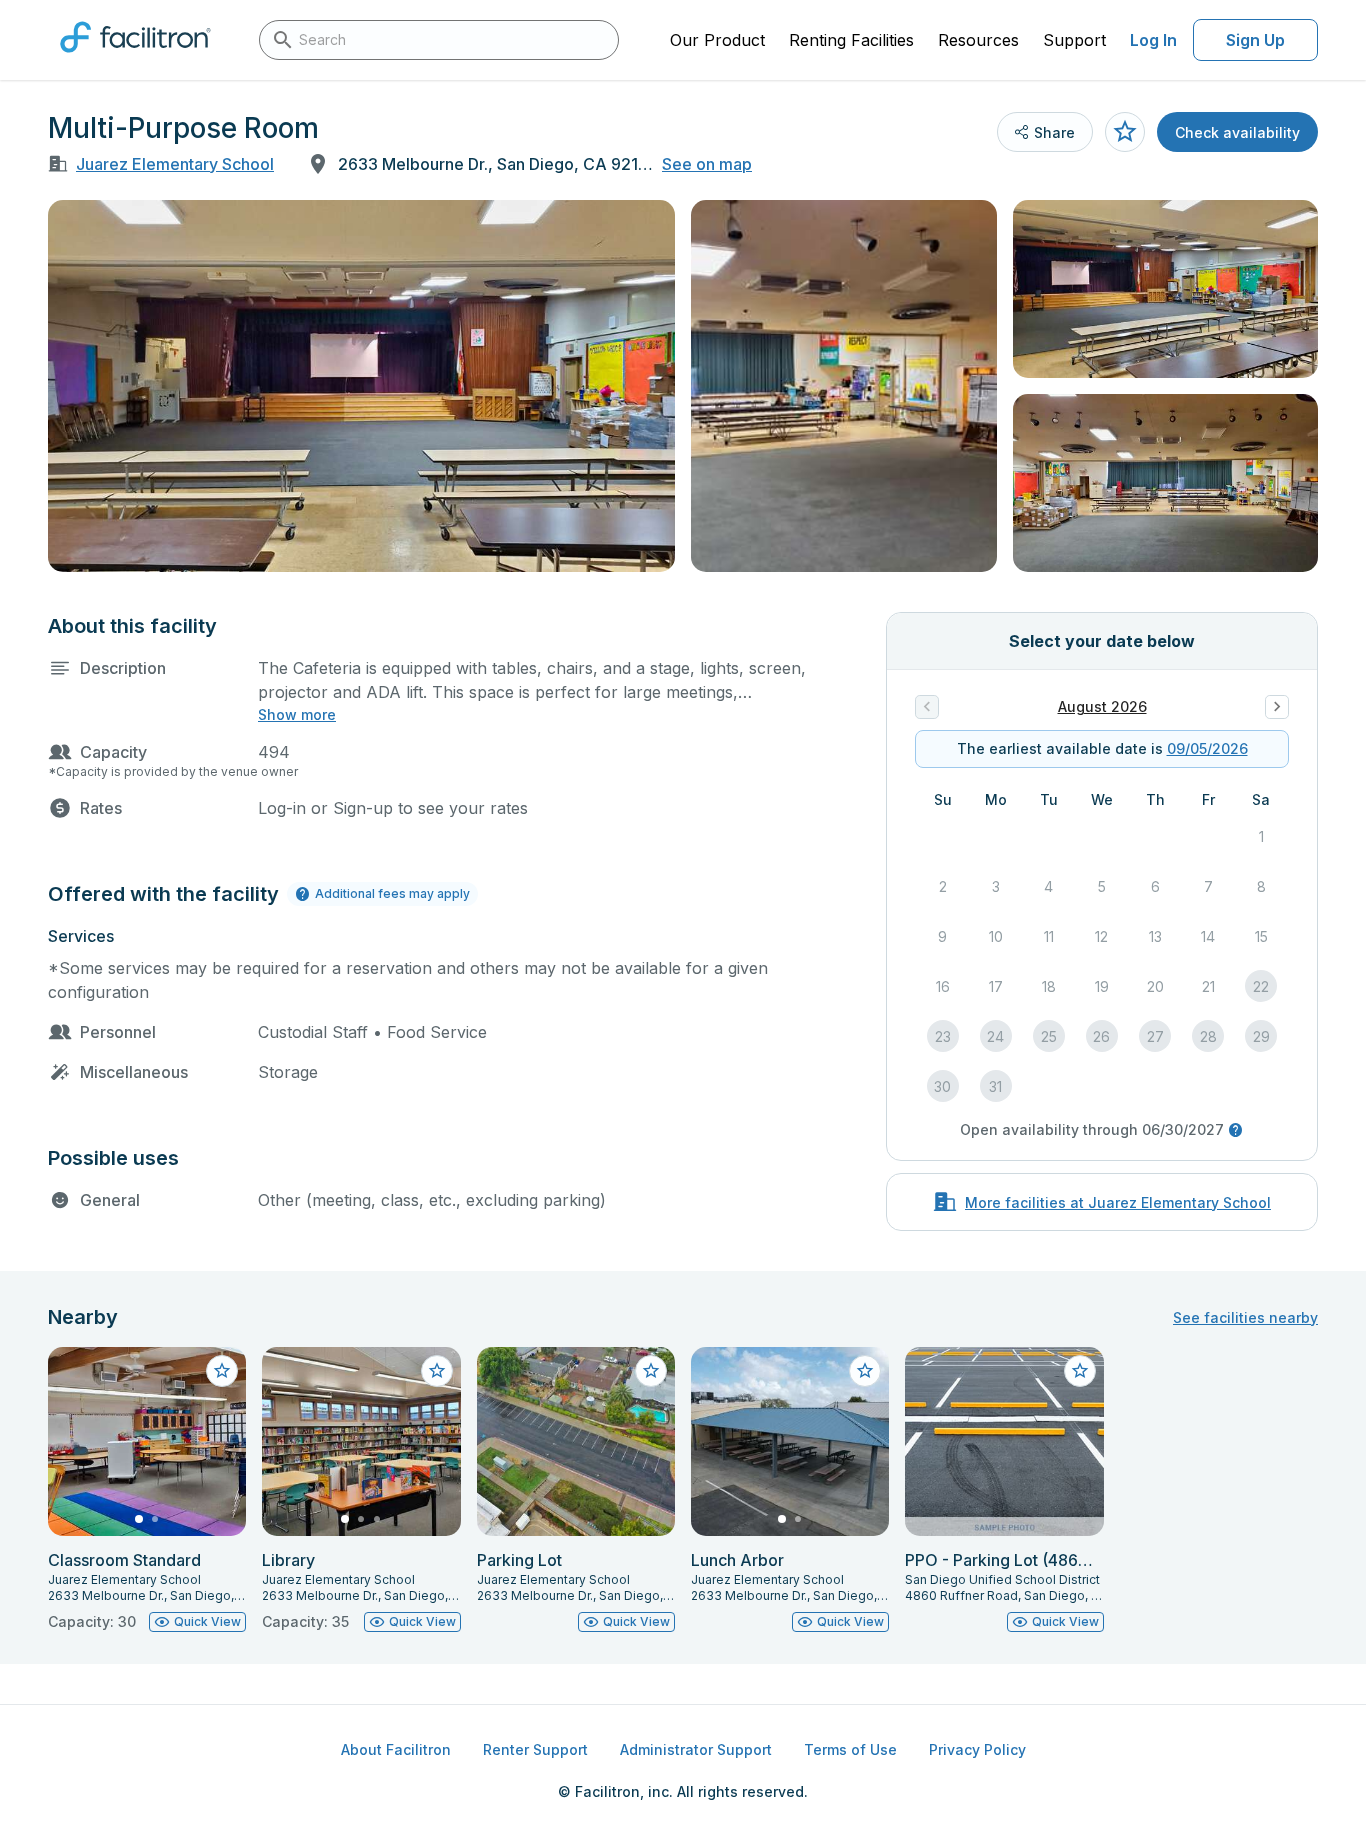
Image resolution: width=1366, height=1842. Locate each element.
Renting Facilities (851, 40)
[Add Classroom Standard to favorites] (222, 1371)
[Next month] (1277, 707)
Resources (978, 40)
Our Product (717, 40)
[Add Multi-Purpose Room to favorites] (1125, 132)
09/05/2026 (1207, 748)
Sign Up (1255, 40)
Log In (1153, 40)
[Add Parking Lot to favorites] (651, 1371)
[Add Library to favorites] (437, 1371)
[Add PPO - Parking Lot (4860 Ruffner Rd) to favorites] (1080, 1371)
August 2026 (1102, 706)
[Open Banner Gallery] (361, 386)
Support (1074, 40)
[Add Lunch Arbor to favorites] (865, 1371)
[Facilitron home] (135, 59)
